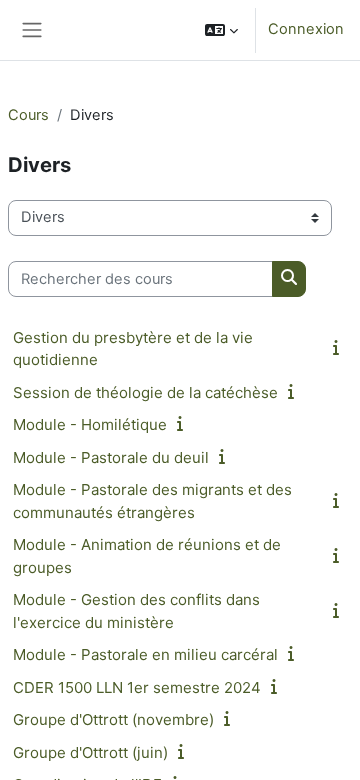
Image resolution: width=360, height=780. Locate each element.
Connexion (306, 29)
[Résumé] (340, 348)
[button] (221, 30)
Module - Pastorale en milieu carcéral (145, 654)
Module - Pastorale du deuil (111, 457)
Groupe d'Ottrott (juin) (90, 752)
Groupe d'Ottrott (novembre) (113, 719)
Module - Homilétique (90, 424)
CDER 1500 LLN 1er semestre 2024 (137, 687)
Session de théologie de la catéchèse (145, 392)
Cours (28, 115)
